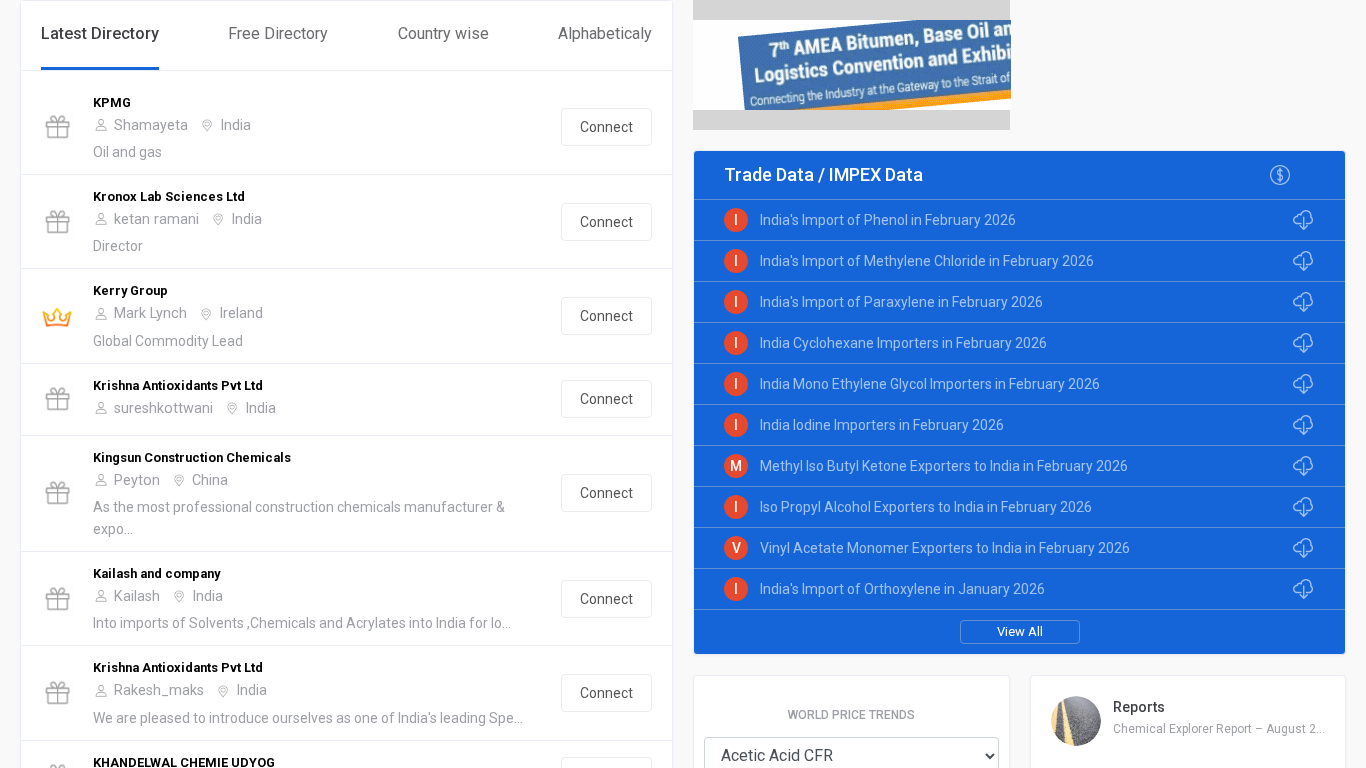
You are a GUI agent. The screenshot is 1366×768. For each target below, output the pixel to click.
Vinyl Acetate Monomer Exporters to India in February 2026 (945, 548)
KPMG (112, 102)
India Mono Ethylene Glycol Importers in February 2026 (930, 384)
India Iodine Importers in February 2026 (882, 425)
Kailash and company (156, 573)
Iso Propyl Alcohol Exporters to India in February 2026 (926, 507)
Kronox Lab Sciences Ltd (169, 196)
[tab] (100, 35)
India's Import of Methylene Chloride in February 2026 (927, 261)
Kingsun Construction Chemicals (192, 457)
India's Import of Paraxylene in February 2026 (901, 302)
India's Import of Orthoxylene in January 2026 (902, 589)
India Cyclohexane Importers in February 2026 (903, 343)
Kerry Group (130, 290)
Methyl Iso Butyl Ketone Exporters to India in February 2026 (944, 466)
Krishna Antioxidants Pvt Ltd (178, 385)
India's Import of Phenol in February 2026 (888, 220)
